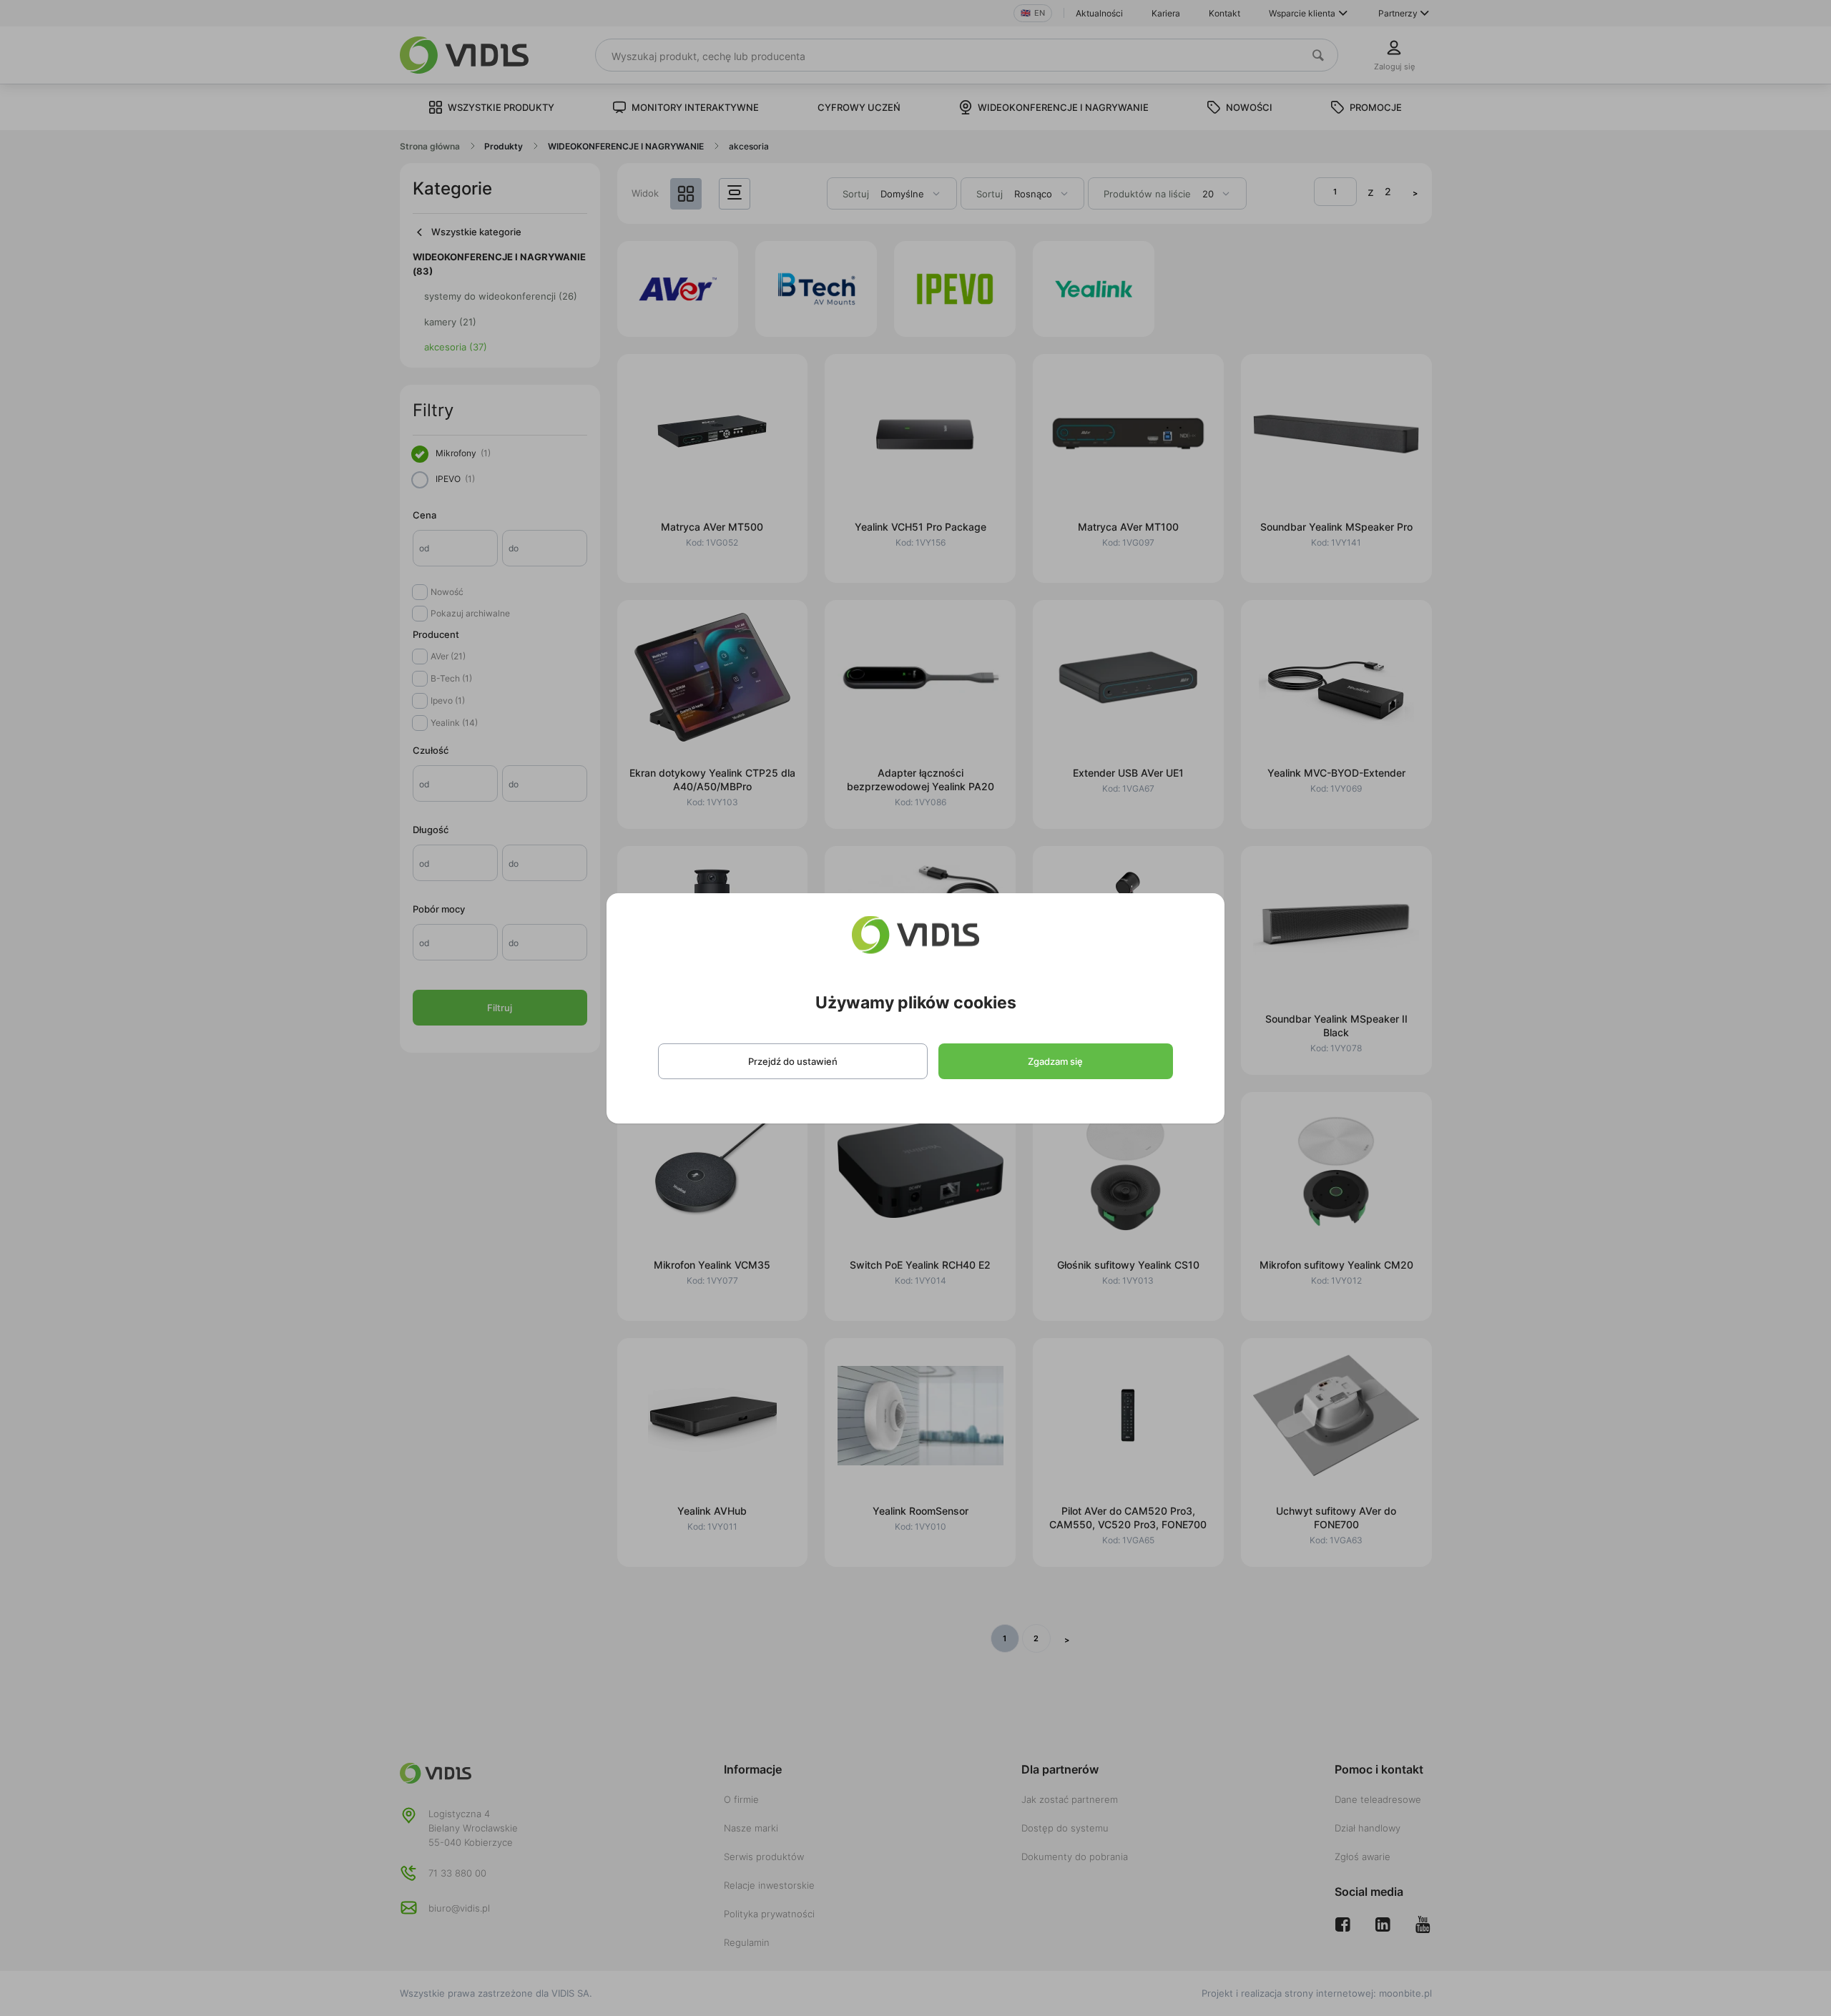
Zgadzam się (1055, 1061)
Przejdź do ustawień (793, 1061)
